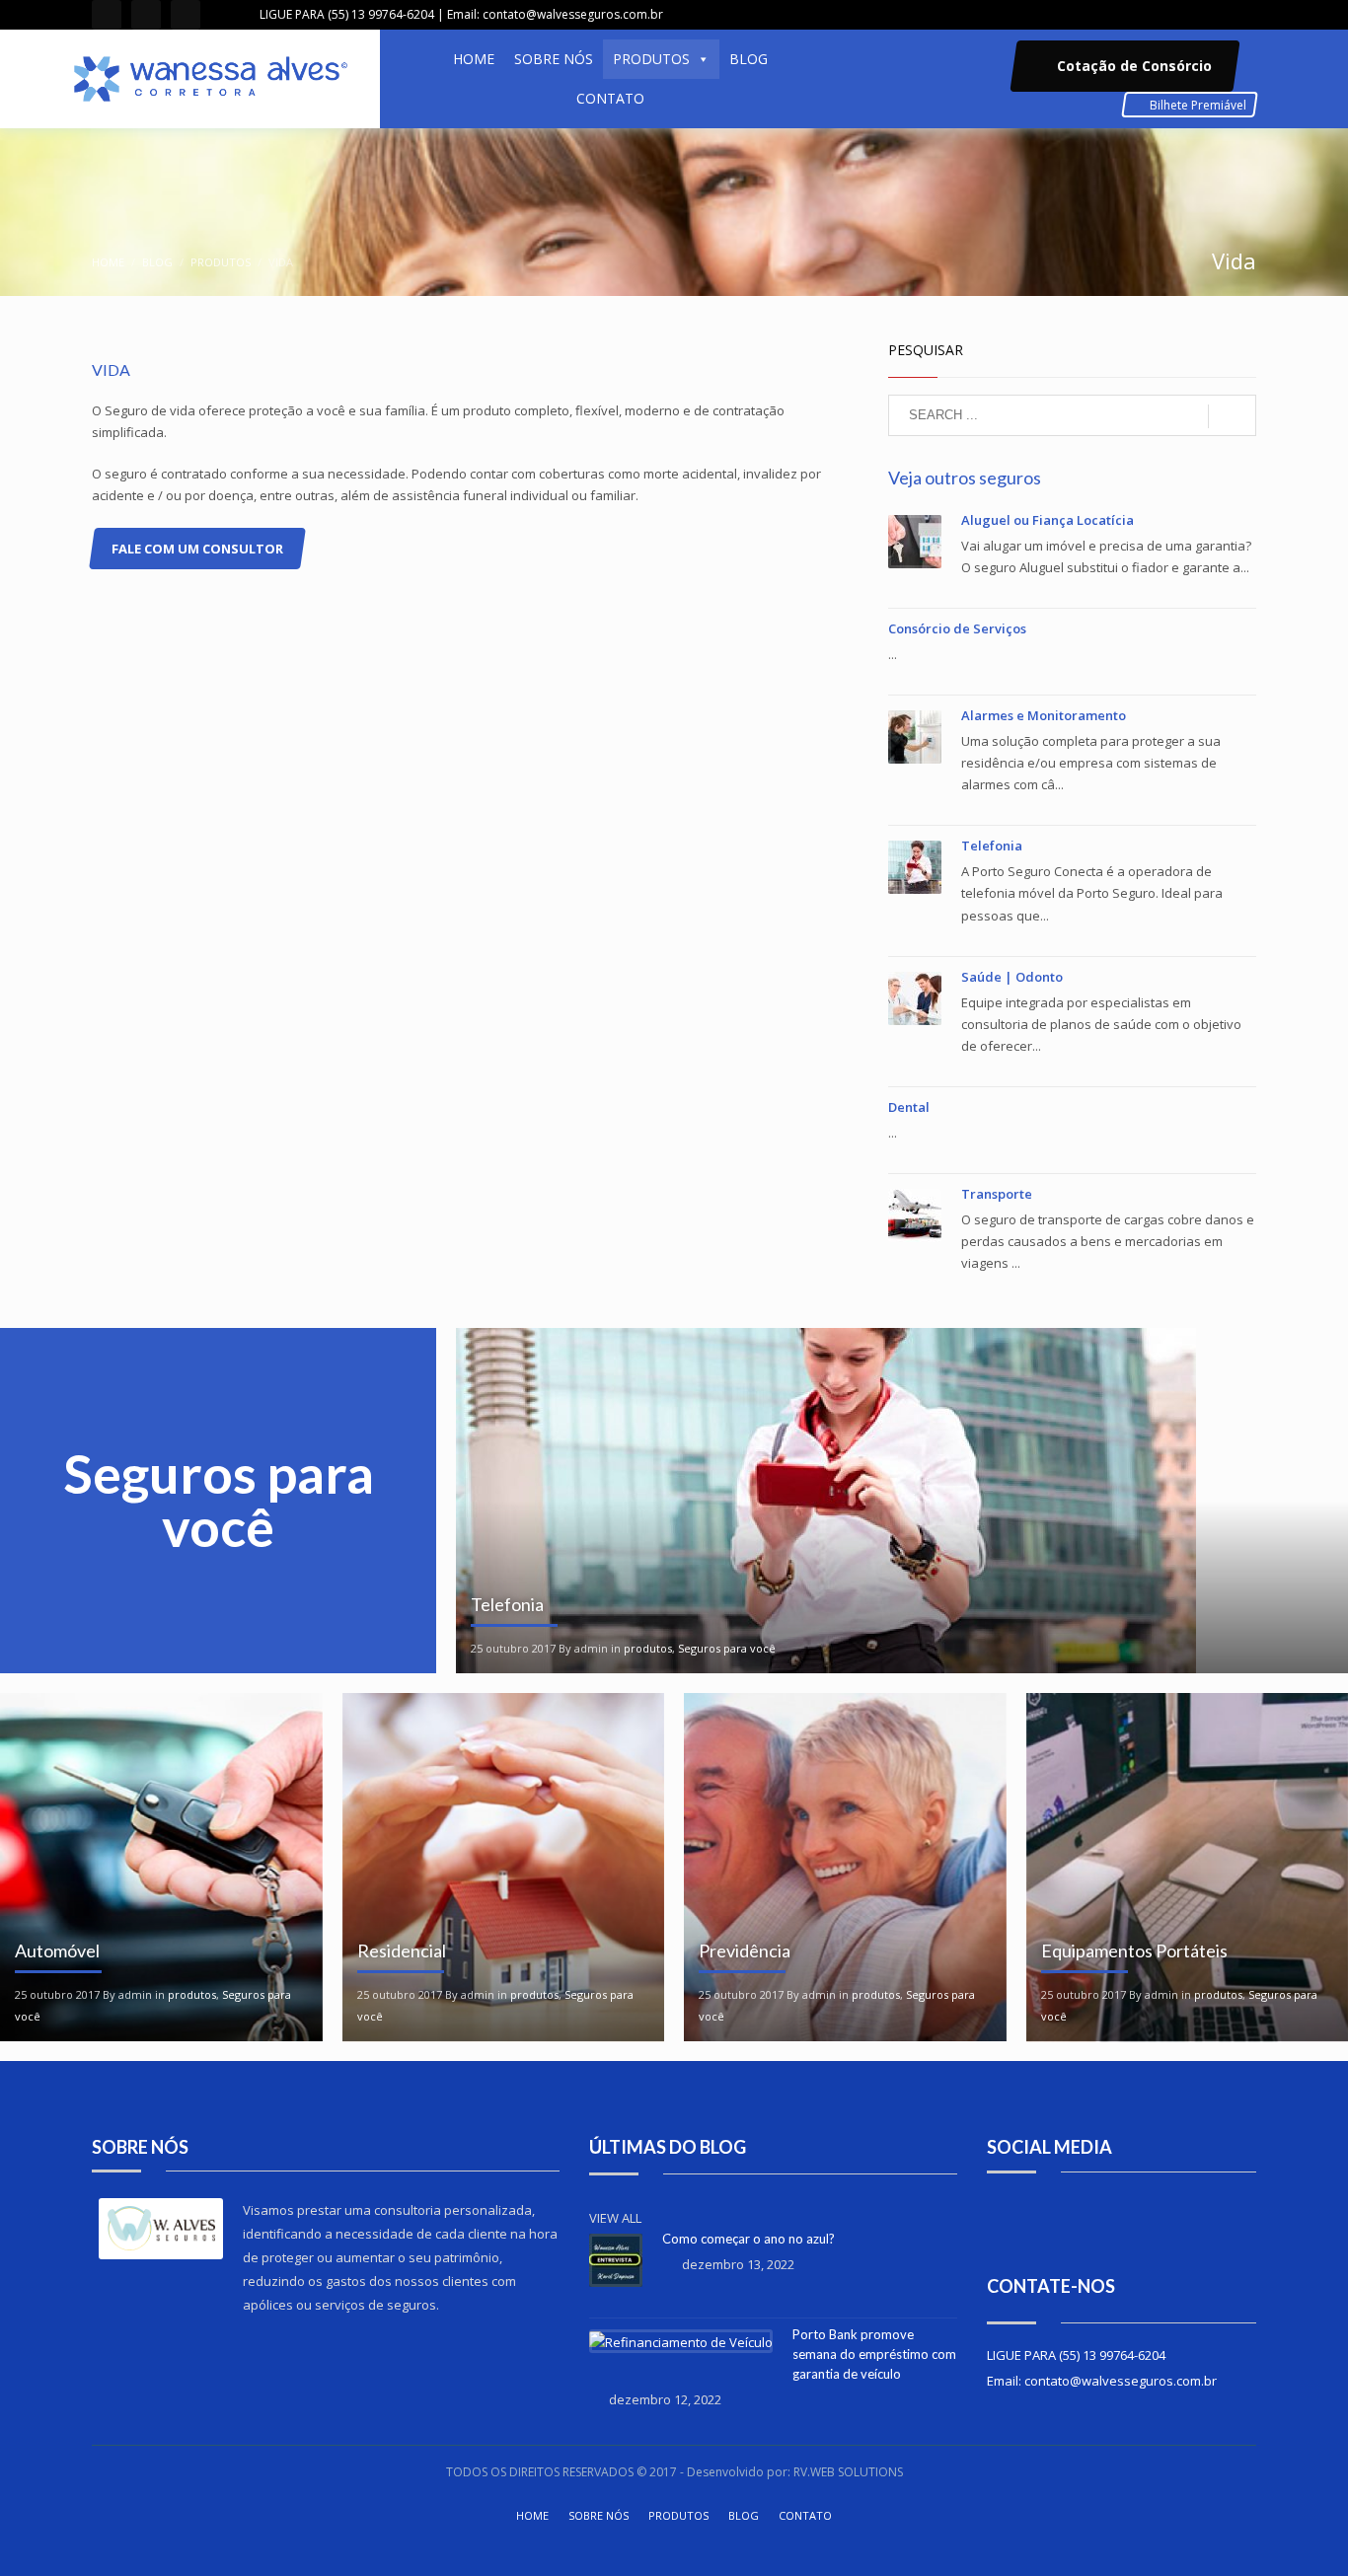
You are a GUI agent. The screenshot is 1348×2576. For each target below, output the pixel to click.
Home (108, 262)
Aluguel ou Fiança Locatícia (1048, 520)
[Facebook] (107, 15)
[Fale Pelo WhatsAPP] (186, 15)
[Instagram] (146, 15)
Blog (157, 262)
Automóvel (57, 1950)
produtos (221, 262)
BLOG (749, 59)
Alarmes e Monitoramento (1044, 715)
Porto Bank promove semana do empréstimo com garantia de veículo (874, 2354)
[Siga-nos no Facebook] (1024, 2222)
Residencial (402, 1950)
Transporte (997, 1194)
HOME (474, 59)
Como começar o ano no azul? (749, 2239)
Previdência (745, 1950)
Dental (909, 1107)
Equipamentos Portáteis (1134, 1950)
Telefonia (992, 846)
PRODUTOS (651, 59)
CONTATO (610, 98)
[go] (1232, 416)
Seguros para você (727, 1648)
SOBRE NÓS (554, 59)
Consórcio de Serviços (957, 628)
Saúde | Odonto (1012, 977)
